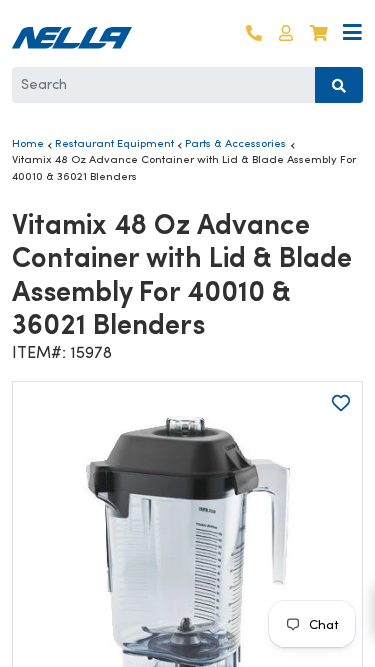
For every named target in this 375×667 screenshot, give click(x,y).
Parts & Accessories (235, 143)
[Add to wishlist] (341, 403)
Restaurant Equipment (114, 143)
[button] (286, 33)
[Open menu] (352, 33)
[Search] (339, 85)
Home (28, 143)
